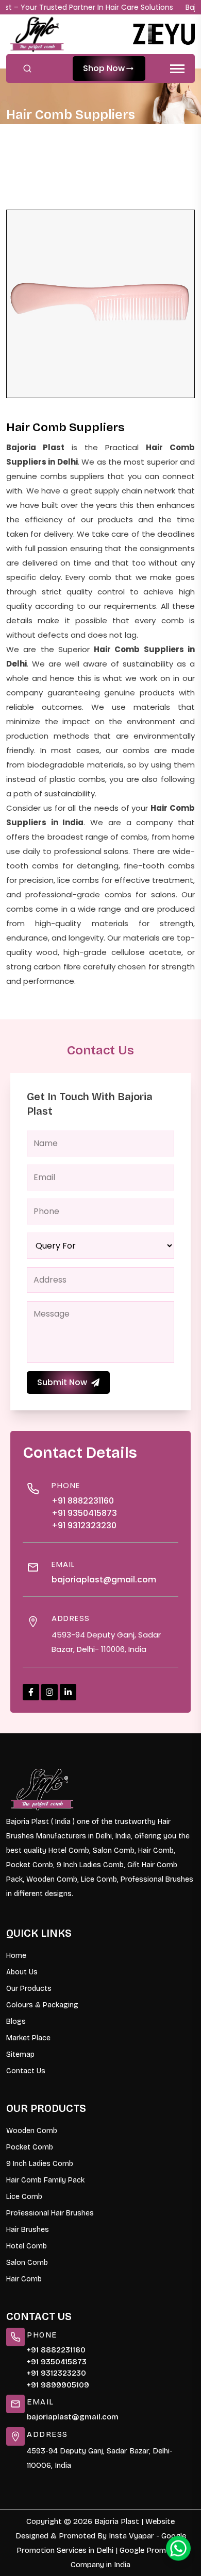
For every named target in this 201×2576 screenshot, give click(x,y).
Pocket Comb (30, 2147)
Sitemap (20, 2054)
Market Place (28, 2038)
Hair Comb (24, 2279)
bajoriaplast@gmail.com (104, 1580)
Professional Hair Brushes (50, 2213)
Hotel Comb (27, 2246)
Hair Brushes (28, 2230)
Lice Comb (24, 2197)
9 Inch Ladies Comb (40, 2164)
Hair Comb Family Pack (45, 2180)
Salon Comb (27, 2263)
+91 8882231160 (83, 1501)
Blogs (16, 2021)
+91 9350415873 (84, 1513)
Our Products (29, 1989)
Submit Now (62, 1382)
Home (29, 135)
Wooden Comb (32, 2131)
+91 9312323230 (84, 1525)
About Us (22, 1972)
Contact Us (26, 2071)
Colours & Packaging (42, 2005)
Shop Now (104, 68)
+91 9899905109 (58, 2385)
